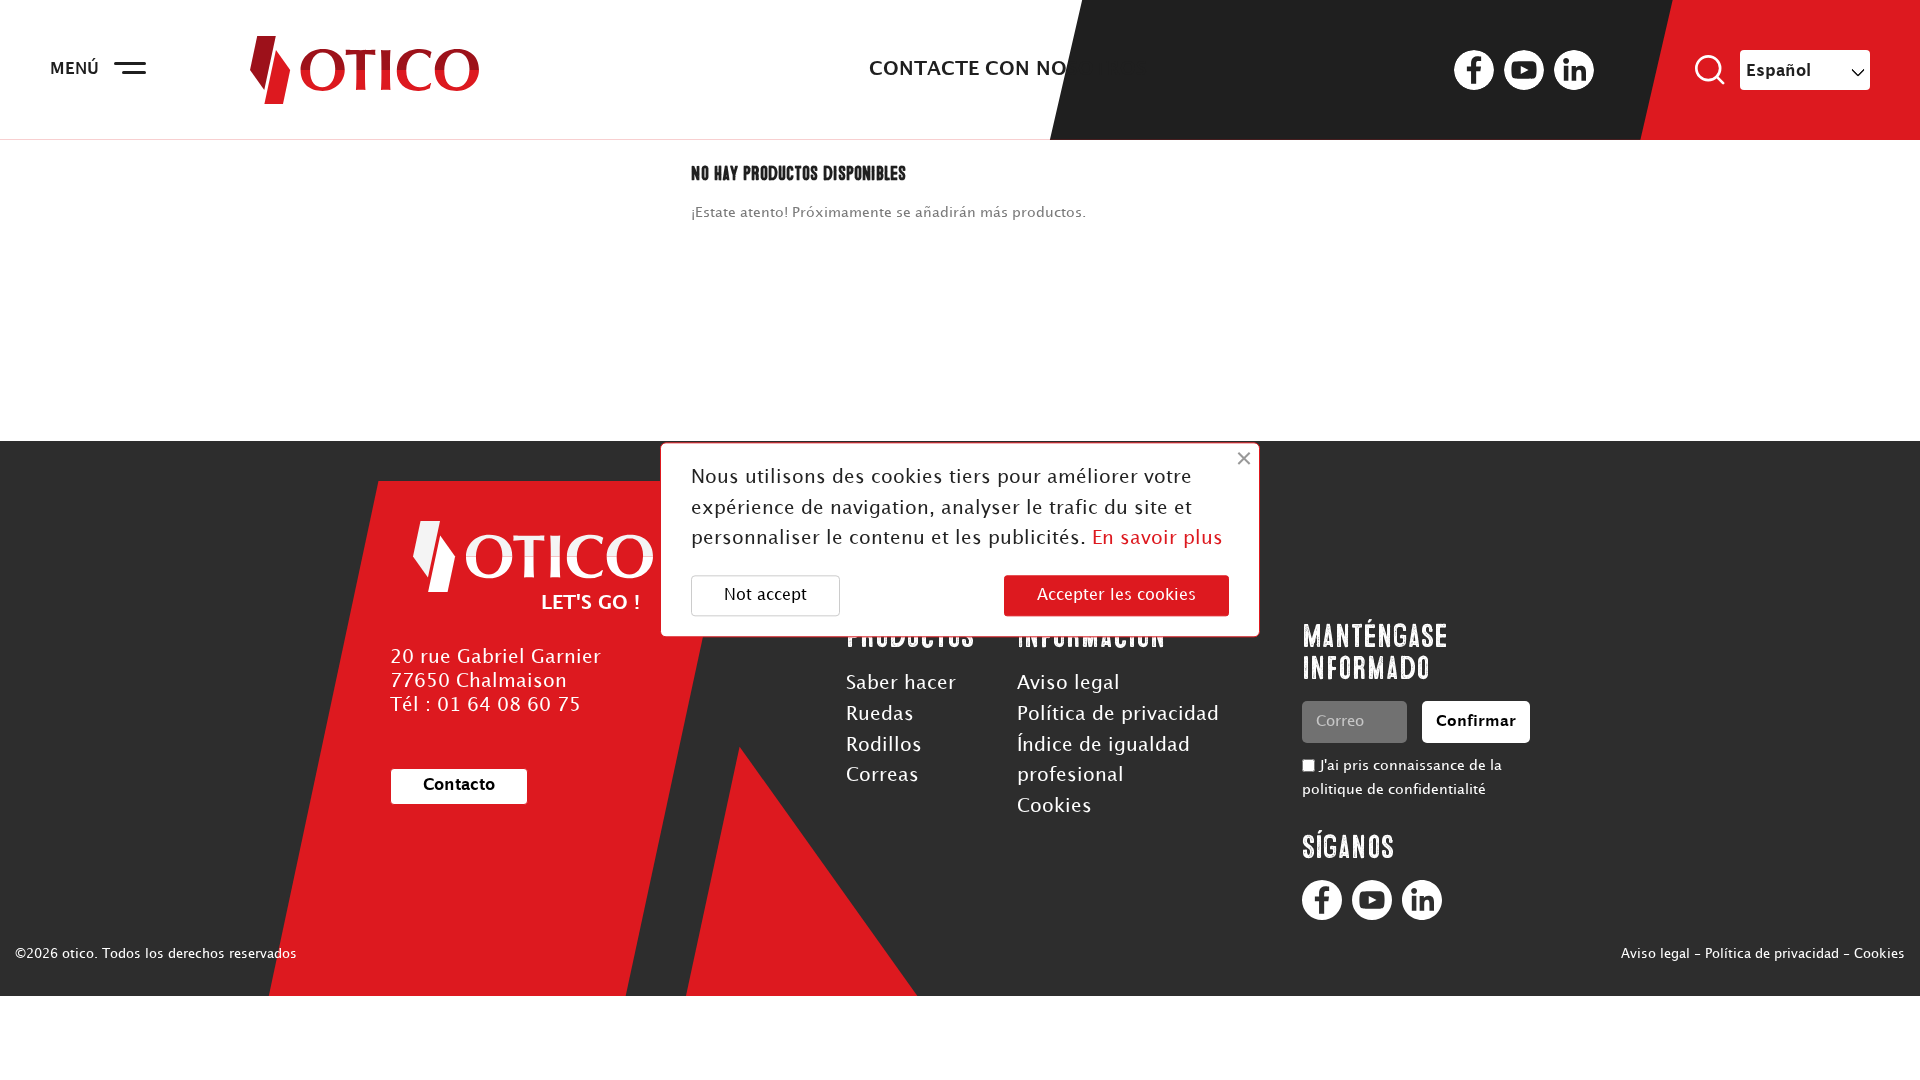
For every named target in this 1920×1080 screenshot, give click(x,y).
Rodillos (884, 745)
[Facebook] (1322, 900)
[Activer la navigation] (130, 70)
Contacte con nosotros (1008, 69)
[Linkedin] (1422, 900)
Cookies (1054, 806)
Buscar (1710, 70)
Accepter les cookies (1116, 595)
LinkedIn (1574, 70)
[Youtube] (1372, 900)
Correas (882, 775)
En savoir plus (1157, 539)
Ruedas (880, 714)
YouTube (1524, 70)
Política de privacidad (1118, 714)
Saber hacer (901, 683)
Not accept (765, 595)
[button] (459, 786)
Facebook (1474, 70)
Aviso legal (1068, 683)
